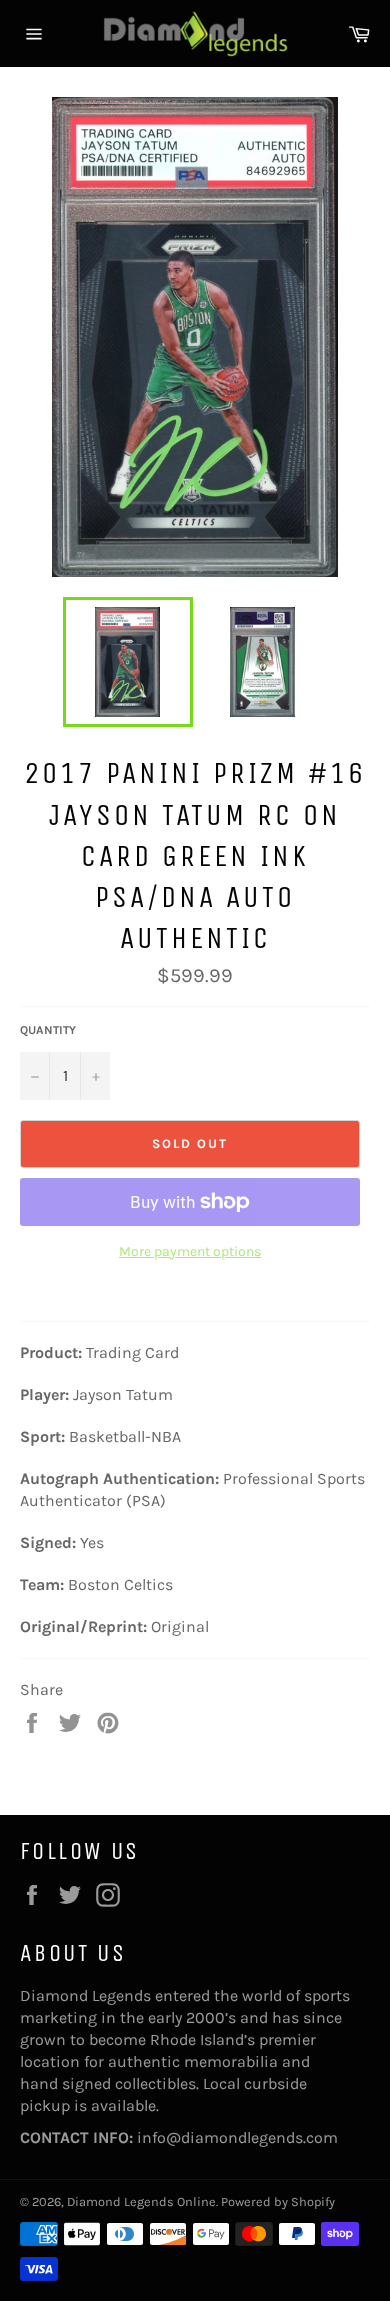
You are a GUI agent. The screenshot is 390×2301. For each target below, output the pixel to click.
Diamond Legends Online (141, 2201)
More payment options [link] (190, 1251)
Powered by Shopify (278, 2201)
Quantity (48, 1030)
